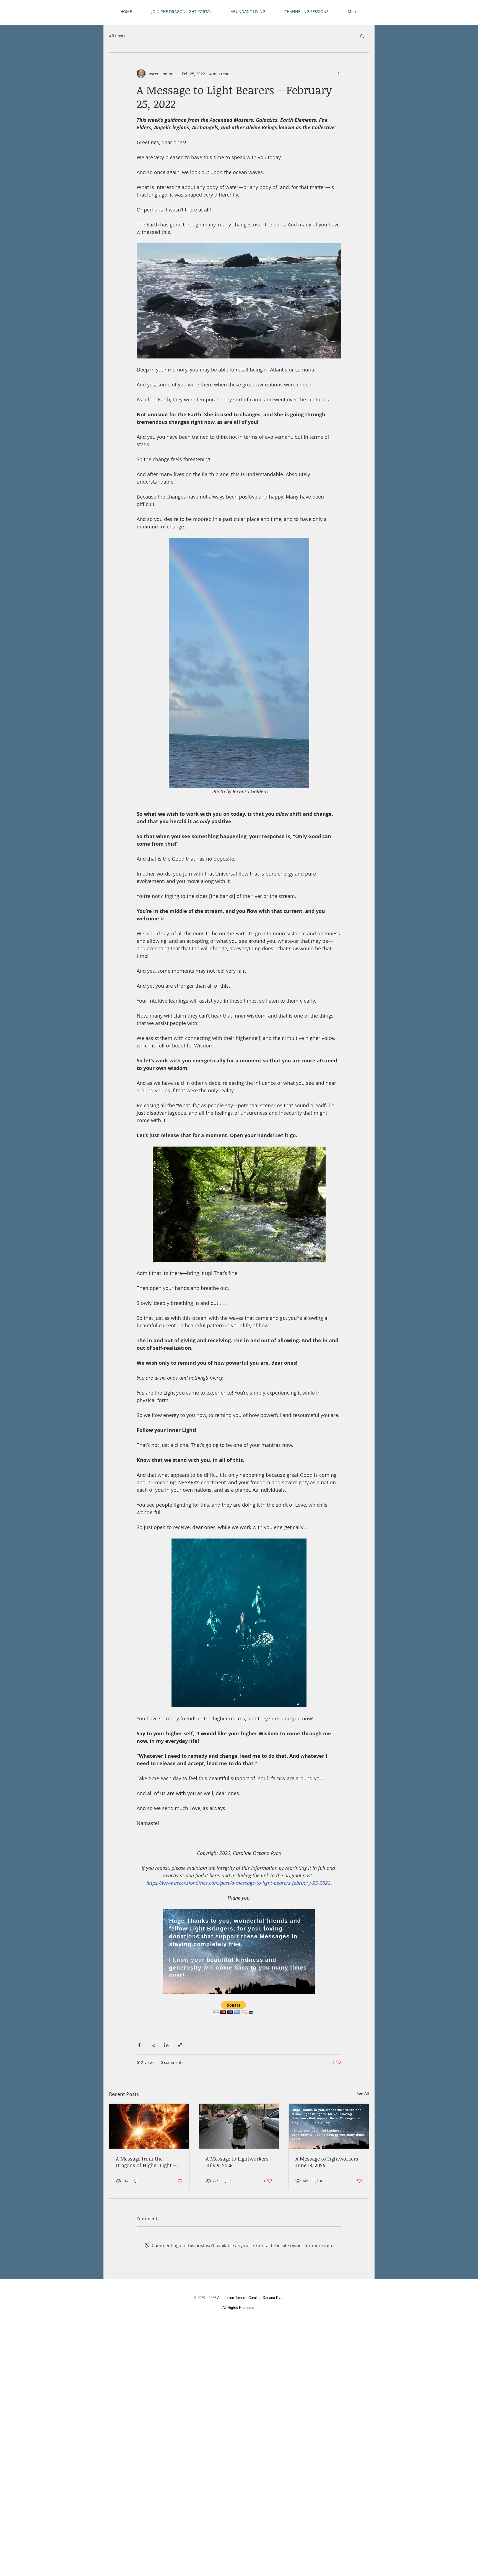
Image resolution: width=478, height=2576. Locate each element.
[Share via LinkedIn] (166, 2045)
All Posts (117, 36)
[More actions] (338, 74)
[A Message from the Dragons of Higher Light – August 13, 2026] (149, 2126)
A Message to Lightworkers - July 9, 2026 (239, 2162)
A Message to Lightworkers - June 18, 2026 (328, 2162)
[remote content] (239, 2008)
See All (363, 2093)
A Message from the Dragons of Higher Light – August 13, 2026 (146, 2162)
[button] (362, 36)
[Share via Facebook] (139, 2045)
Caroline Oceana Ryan (266, 2298)
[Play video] (239, 301)
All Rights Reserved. (239, 2308)
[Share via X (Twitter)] (153, 2045)
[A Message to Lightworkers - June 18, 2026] (329, 2126)
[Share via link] (180, 2045)
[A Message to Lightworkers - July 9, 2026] (239, 2126)
